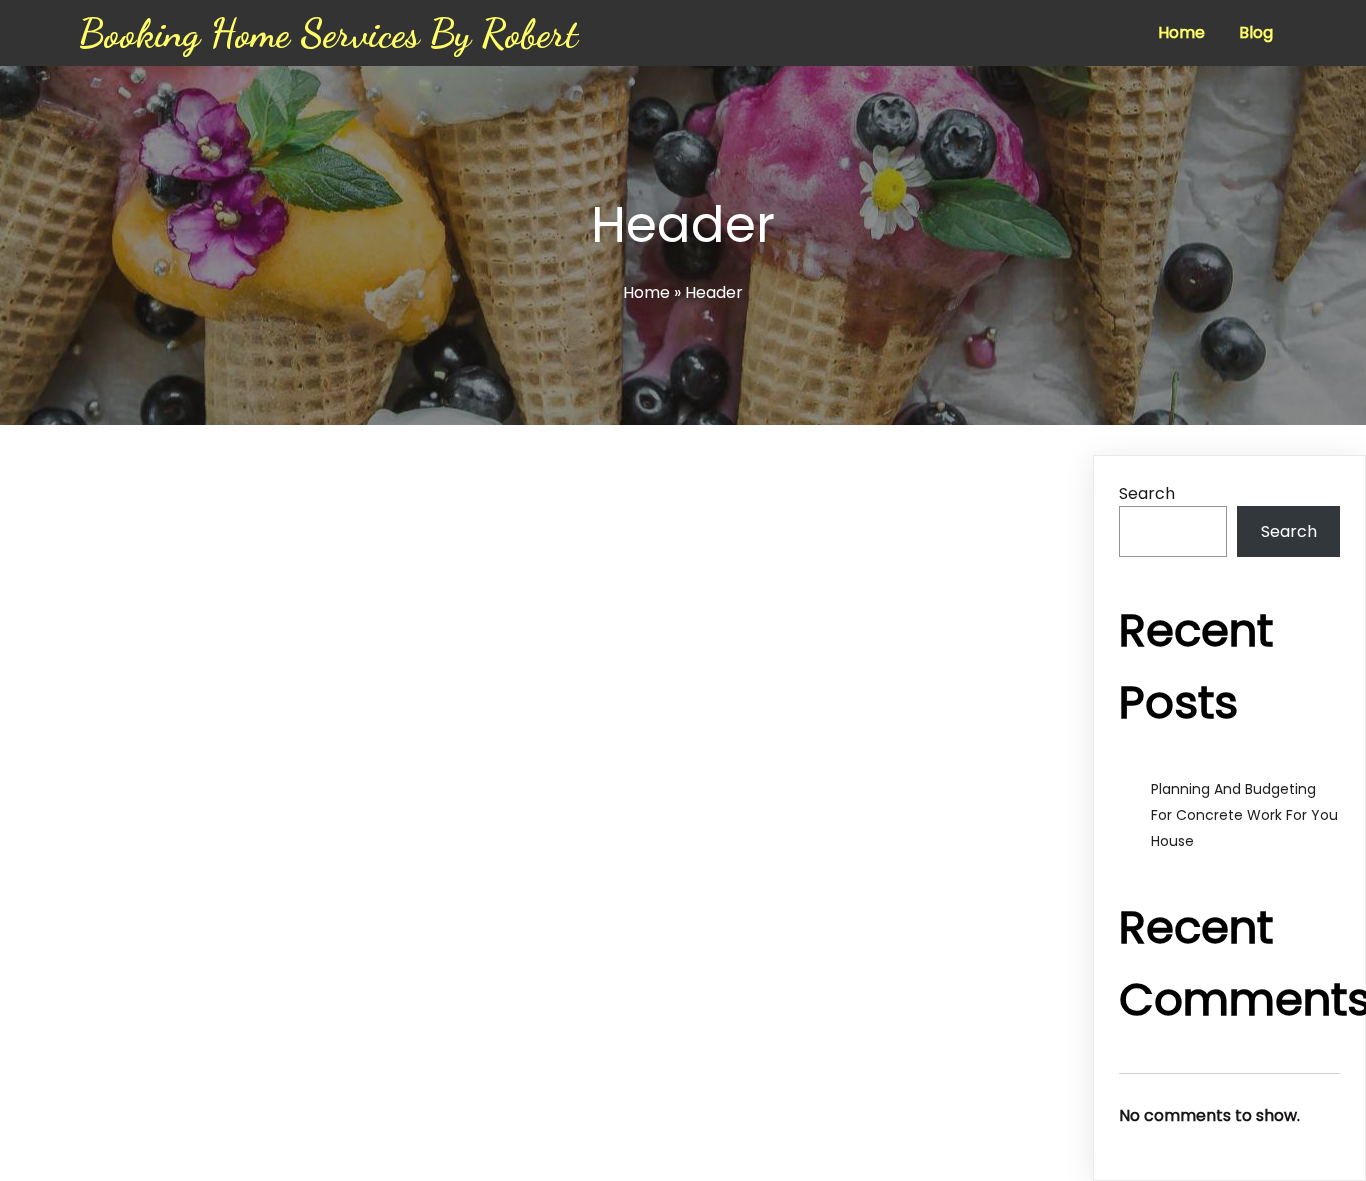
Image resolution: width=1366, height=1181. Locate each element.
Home (646, 292)
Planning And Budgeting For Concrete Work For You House (1244, 815)
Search (1147, 493)
